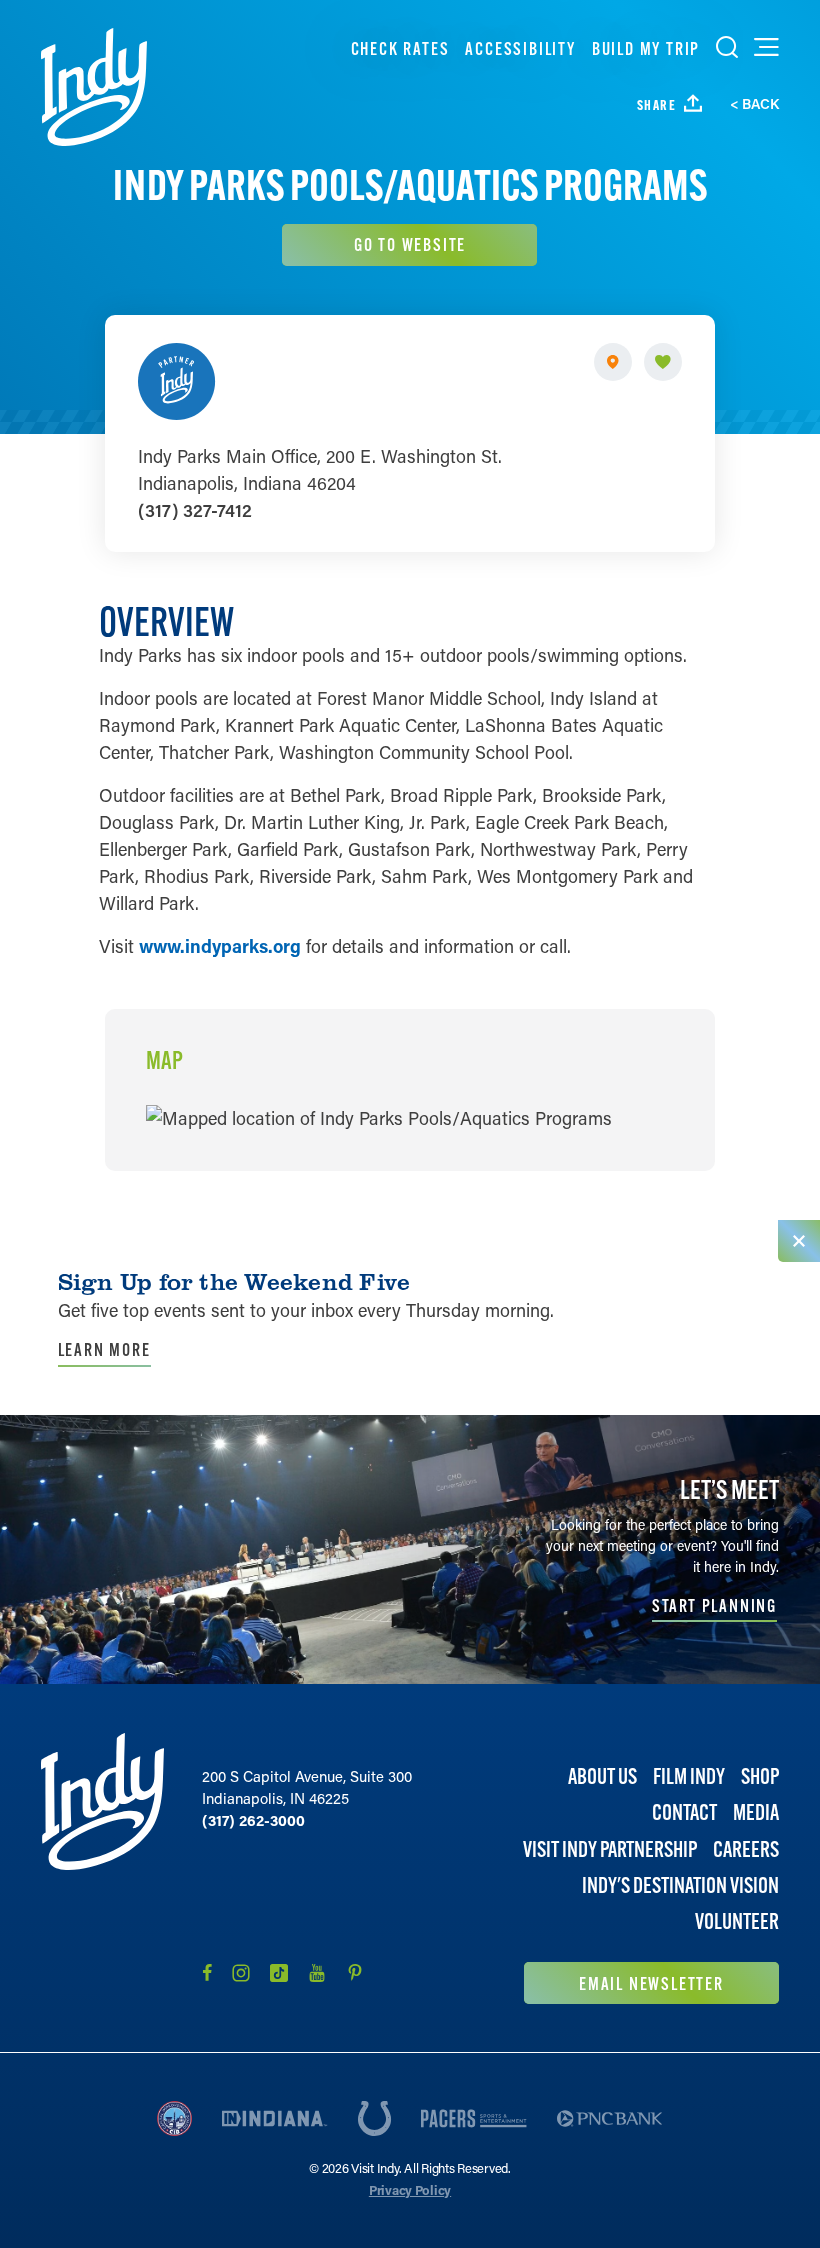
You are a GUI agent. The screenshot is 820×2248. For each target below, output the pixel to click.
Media (756, 1812)
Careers (746, 1849)
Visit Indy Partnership (610, 1849)
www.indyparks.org (220, 946)
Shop (760, 1776)
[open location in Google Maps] (379, 1116)
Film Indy (689, 1776)
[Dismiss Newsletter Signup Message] (799, 1241)
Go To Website (410, 244)
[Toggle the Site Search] (727, 47)
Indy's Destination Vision (680, 1885)
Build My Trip (646, 48)
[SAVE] (663, 362)
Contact (684, 1812)
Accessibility (520, 48)
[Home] (94, 87)
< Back (754, 104)
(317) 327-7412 (195, 510)
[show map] (613, 362)
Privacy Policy (410, 2189)
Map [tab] (164, 1061)
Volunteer (737, 1921)
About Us (602, 1776)
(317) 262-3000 (253, 1820)
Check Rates (400, 48)
